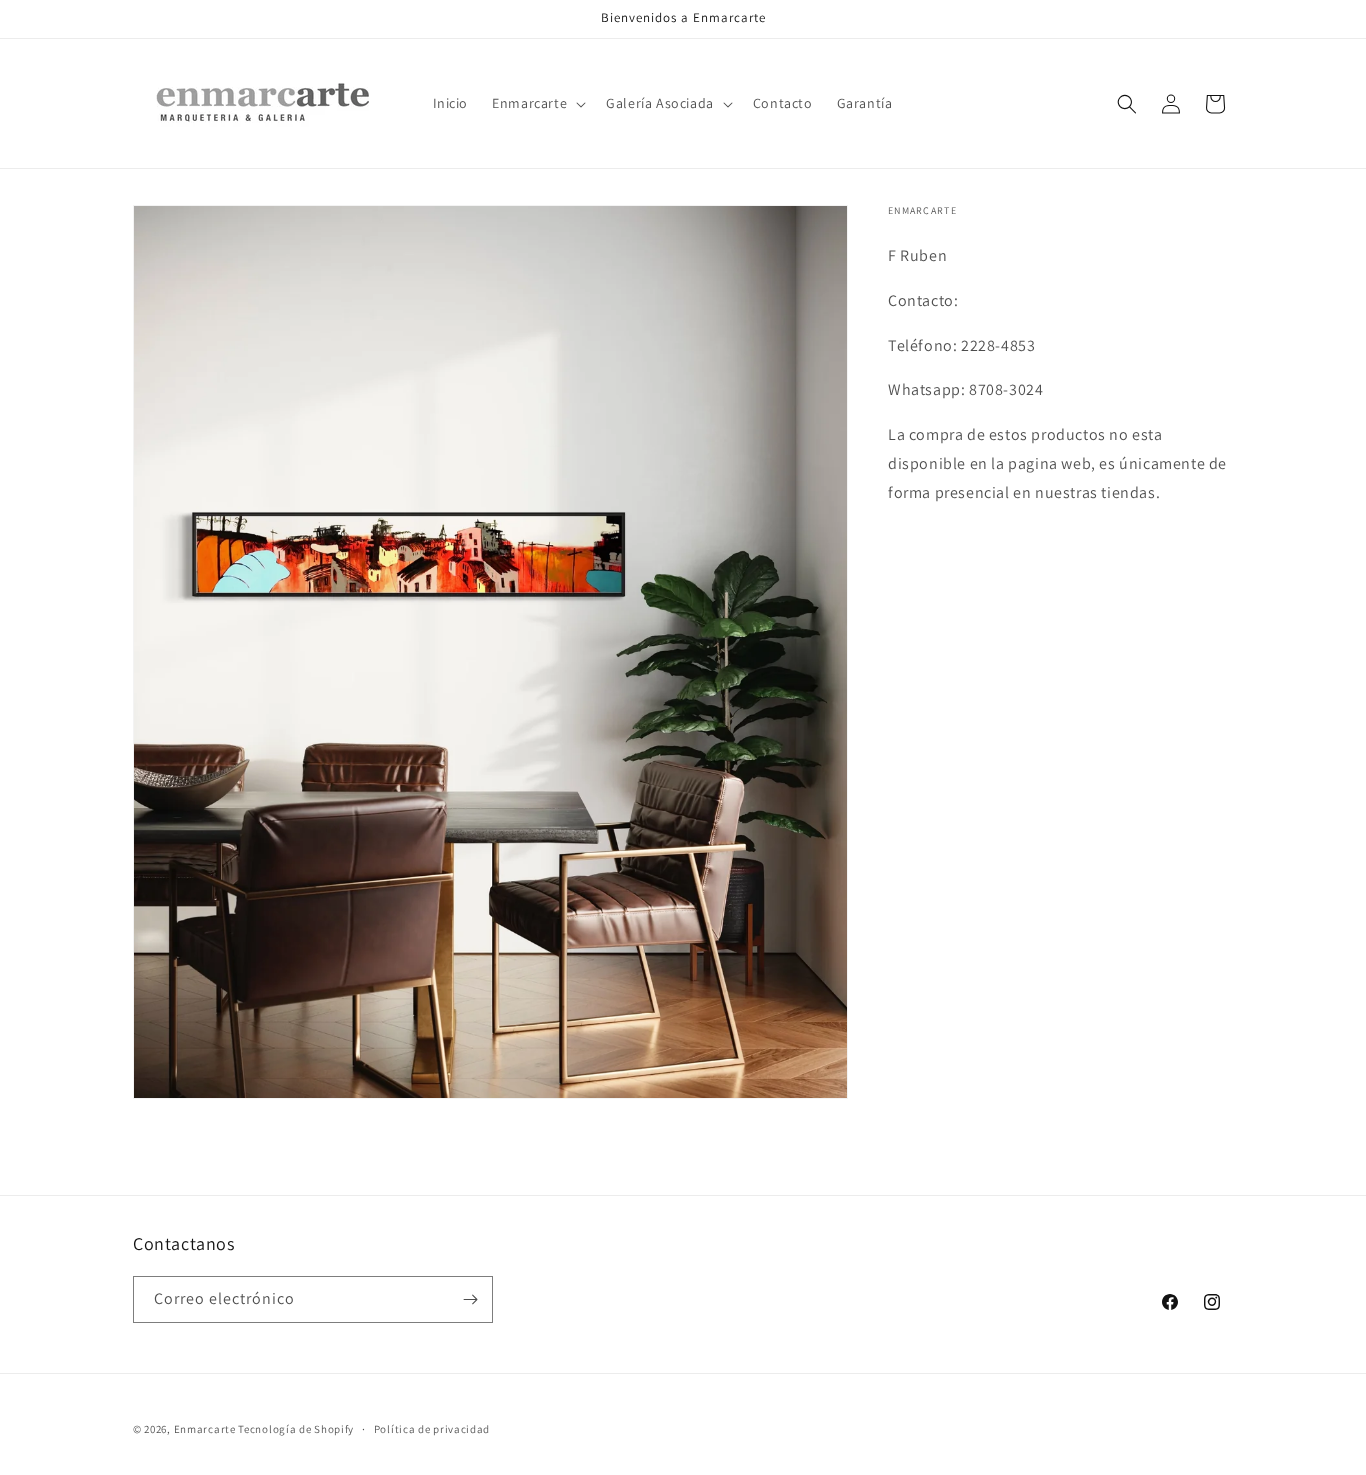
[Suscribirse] (470, 1299)
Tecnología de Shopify (296, 1429)
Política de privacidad (432, 1429)
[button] (537, 103)
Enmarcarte (205, 1429)
